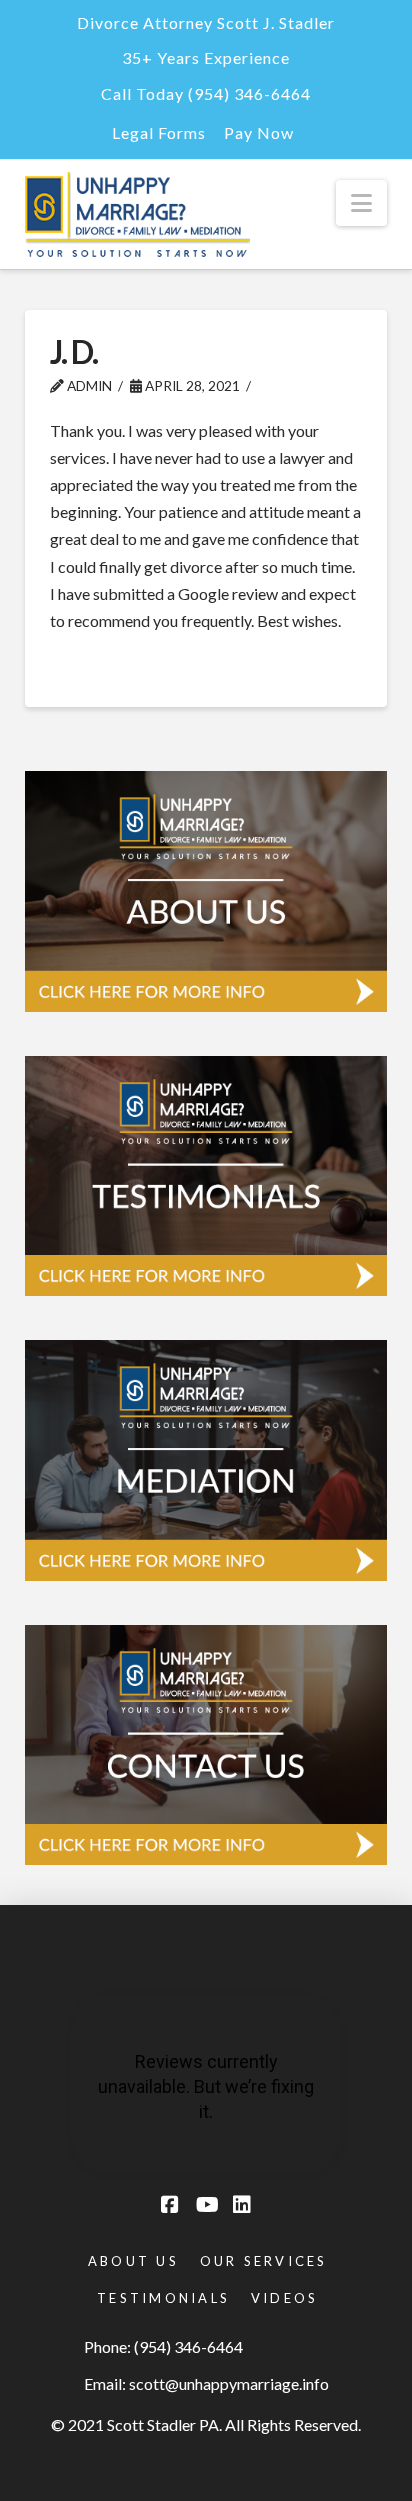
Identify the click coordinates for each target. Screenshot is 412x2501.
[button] (361, 203)
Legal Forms (159, 132)
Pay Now (259, 132)
